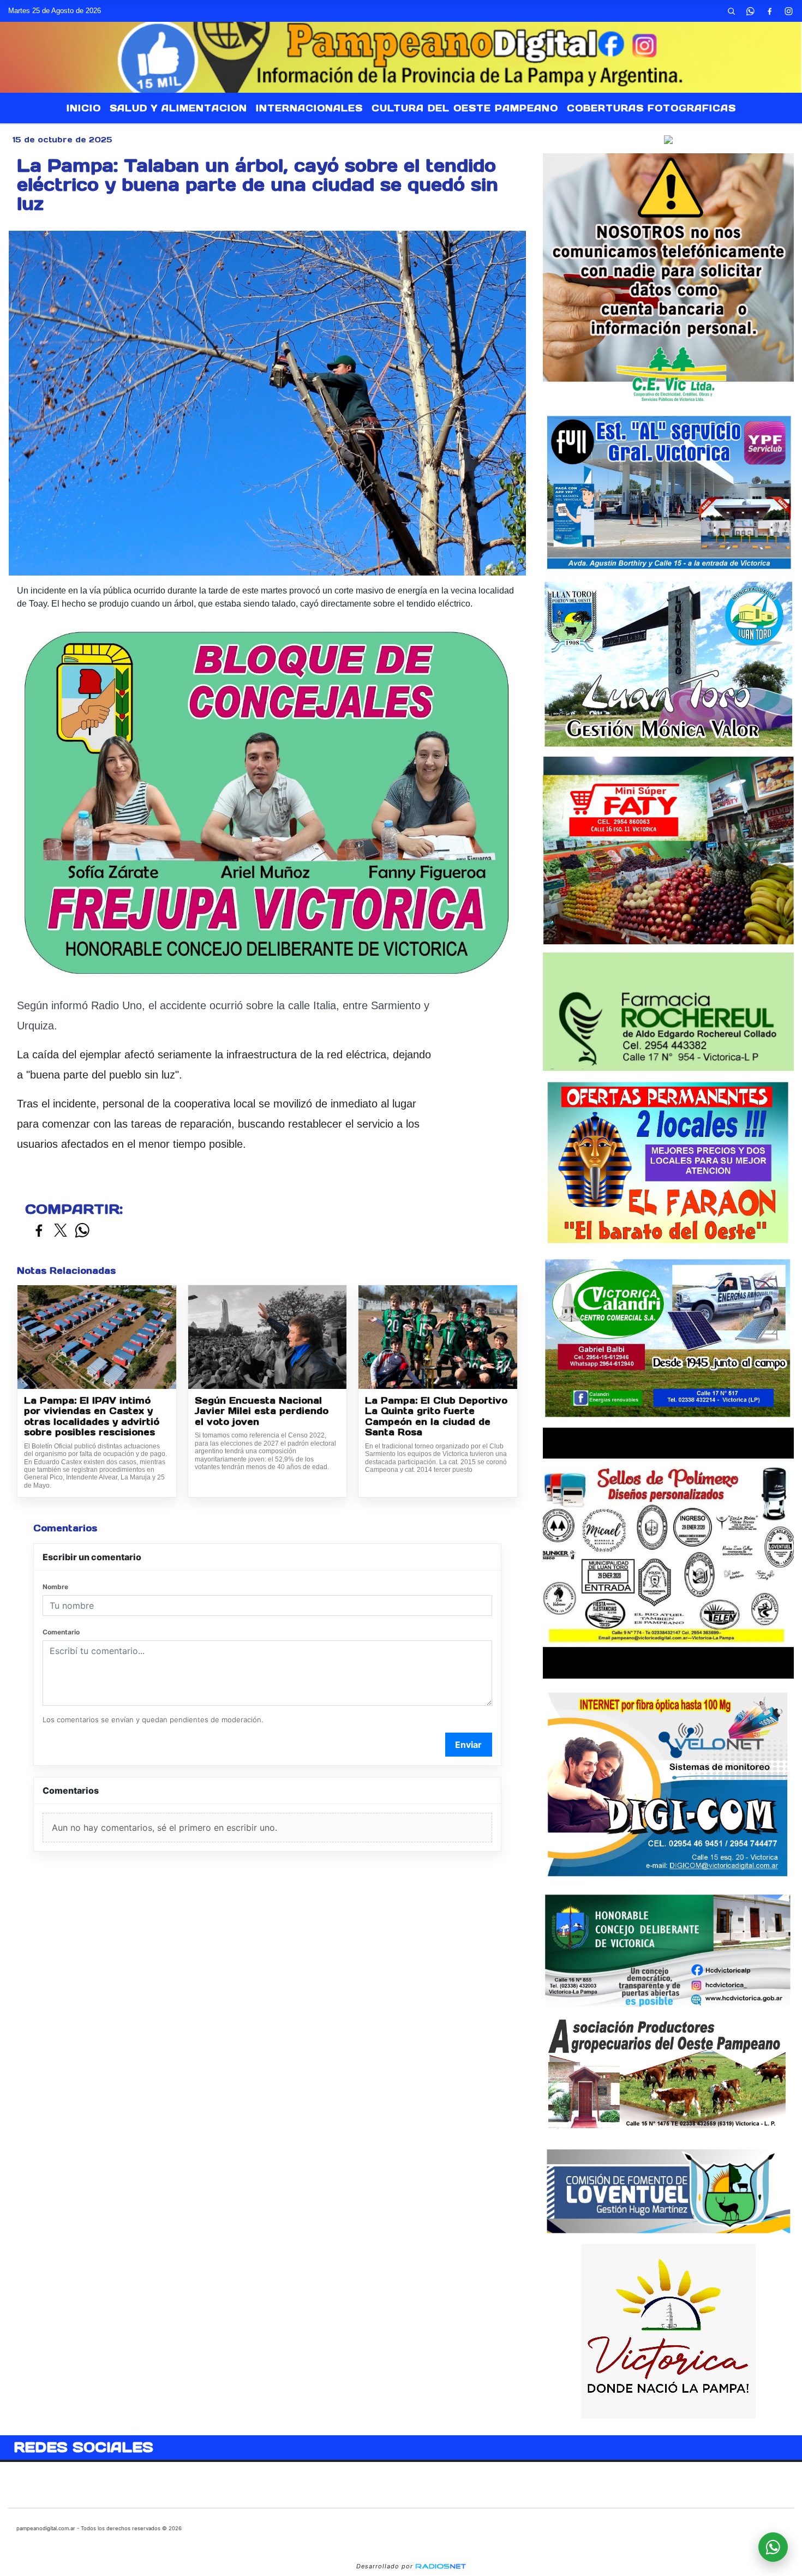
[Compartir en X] (61, 1231)
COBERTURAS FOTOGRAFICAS (651, 108)
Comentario (61, 1632)
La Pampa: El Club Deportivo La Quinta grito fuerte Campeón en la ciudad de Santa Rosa (436, 1417)
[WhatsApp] (750, 11)
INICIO (84, 108)
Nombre (55, 1587)
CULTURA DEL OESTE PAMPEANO (465, 108)
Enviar (468, 1745)
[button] (731, 11)
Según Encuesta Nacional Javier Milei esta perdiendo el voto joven (262, 1411)
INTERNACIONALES (309, 108)
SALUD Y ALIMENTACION (178, 108)
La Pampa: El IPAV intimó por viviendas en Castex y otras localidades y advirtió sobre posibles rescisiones (92, 1417)
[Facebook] (769, 11)
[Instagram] (788, 11)
